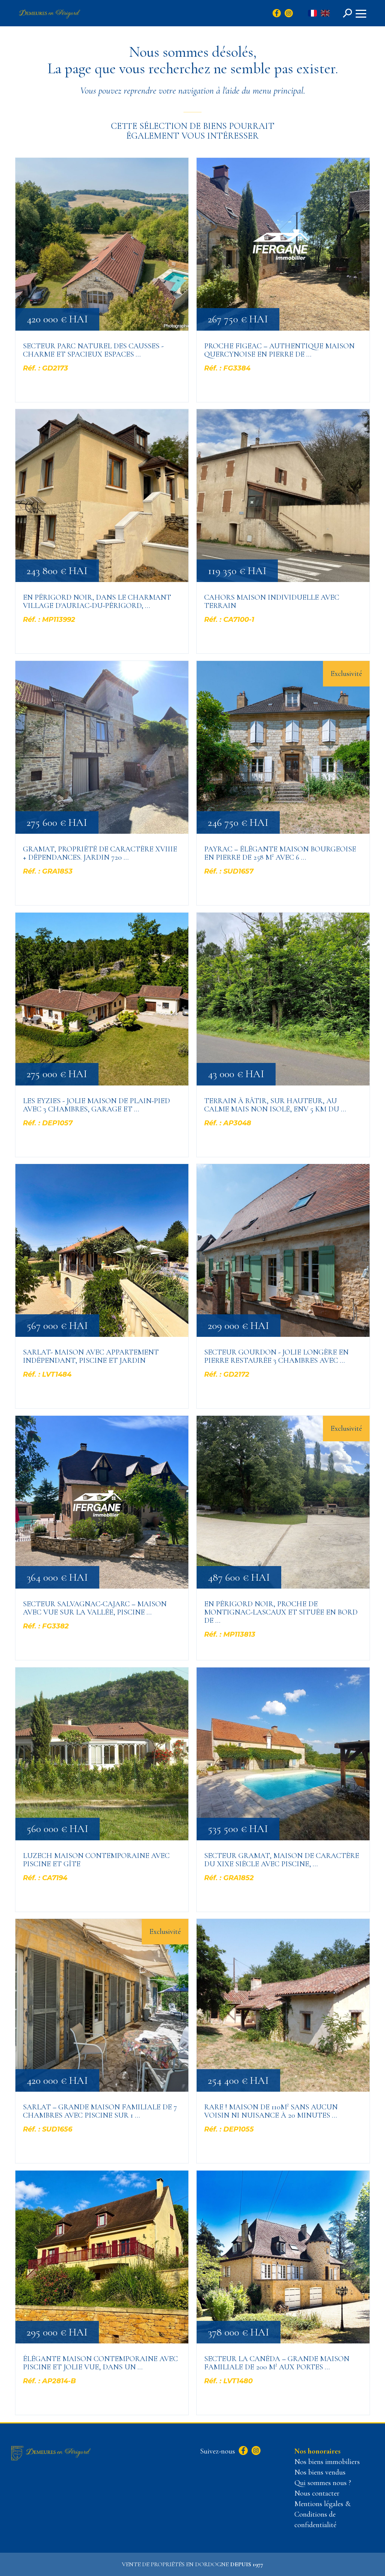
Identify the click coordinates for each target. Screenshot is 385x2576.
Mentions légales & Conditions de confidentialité (322, 2514)
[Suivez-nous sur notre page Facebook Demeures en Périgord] (242, 2451)
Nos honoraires (318, 2451)
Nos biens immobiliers (327, 2462)
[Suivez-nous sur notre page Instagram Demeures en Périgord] (255, 2451)
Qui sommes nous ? (323, 2483)
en (325, 14)
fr (312, 14)
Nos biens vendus (320, 2472)
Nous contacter (317, 2493)
